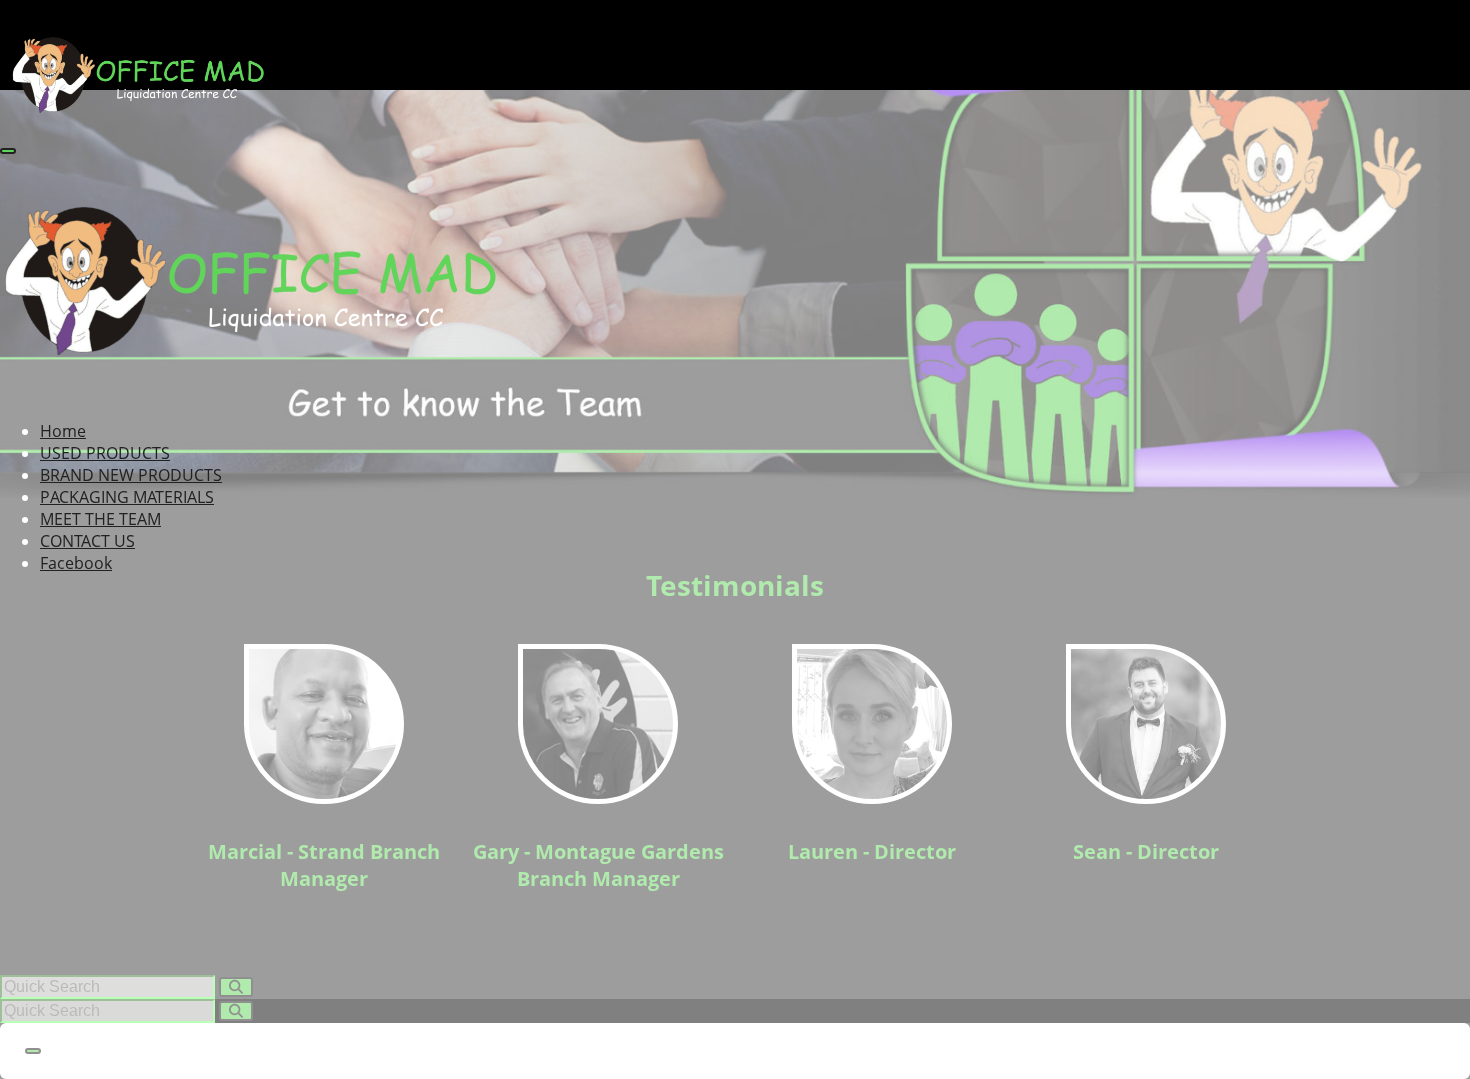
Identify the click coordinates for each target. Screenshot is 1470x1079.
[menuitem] (63, 431)
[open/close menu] (8, 151)
